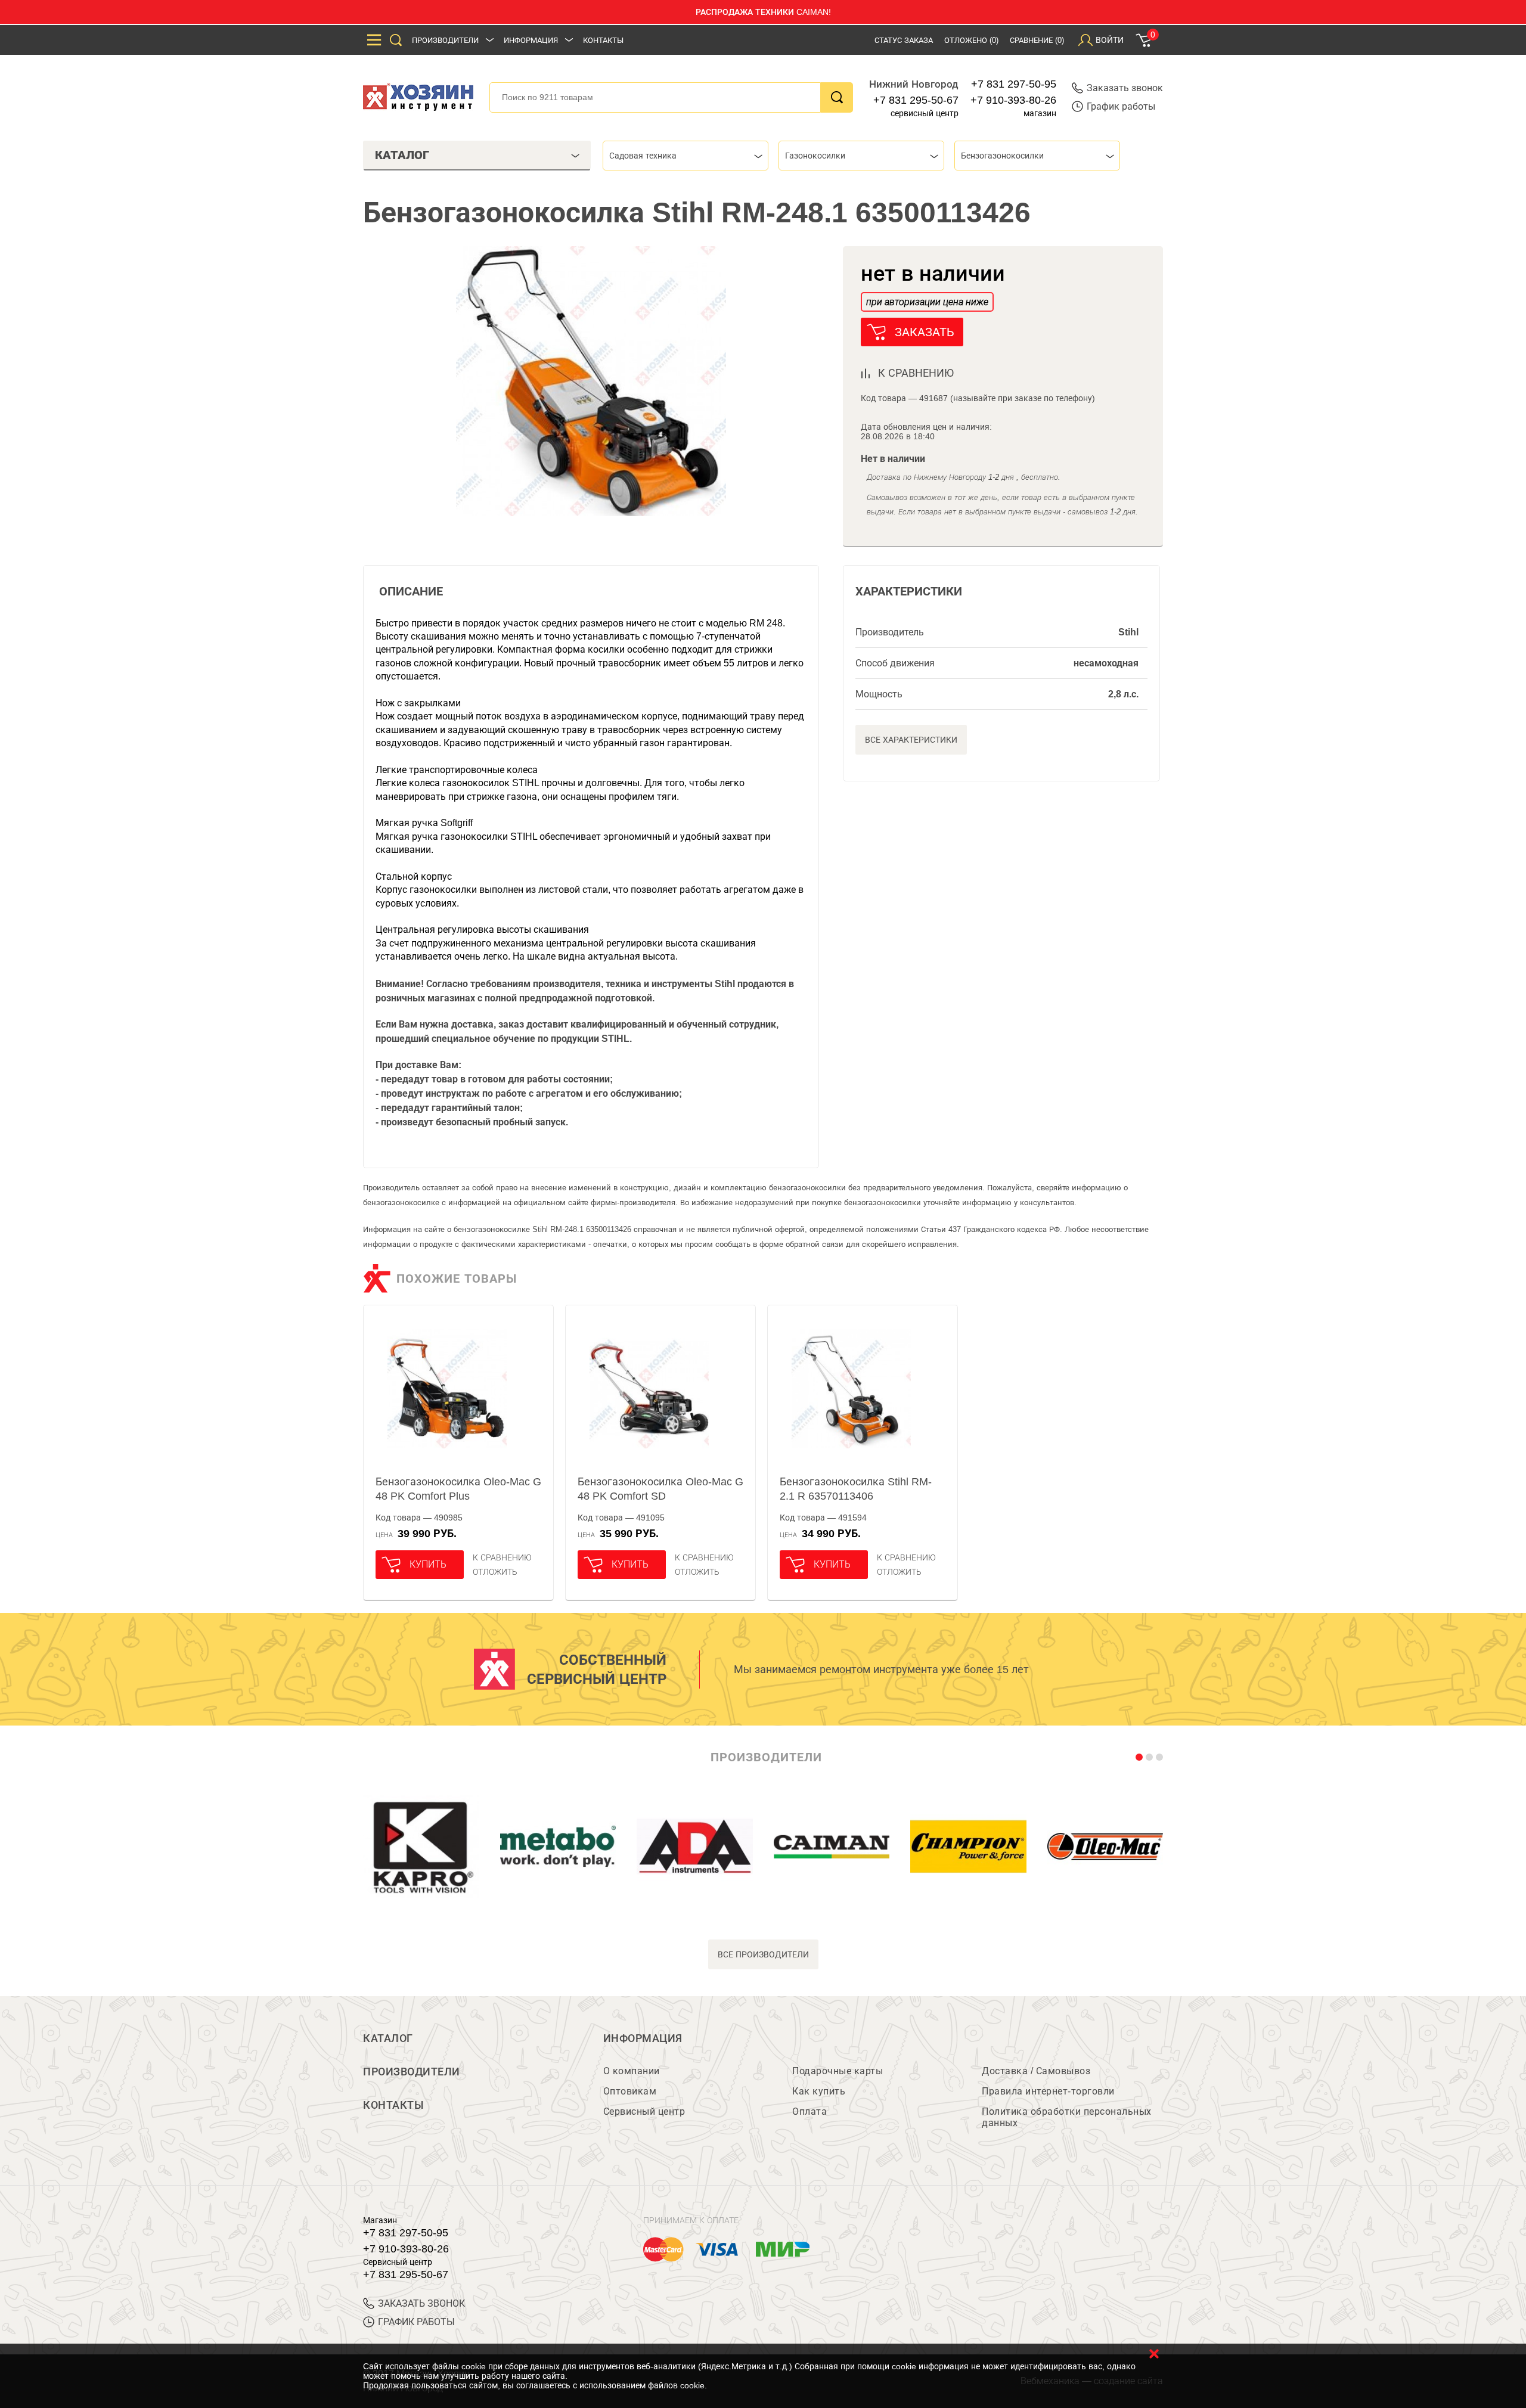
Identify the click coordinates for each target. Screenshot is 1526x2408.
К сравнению (502, 1557)
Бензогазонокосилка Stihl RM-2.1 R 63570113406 (856, 1489)
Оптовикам (630, 2091)
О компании (632, 2071)
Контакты (603, 40)
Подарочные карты (838, 2071)
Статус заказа (904, 40)
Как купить (819, 2091)
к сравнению (916, 373)
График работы (1121, 106)
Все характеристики (911, 740)
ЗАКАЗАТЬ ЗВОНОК (421, 2303)
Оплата (809, 2111)
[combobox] (686, 156)
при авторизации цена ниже (927, 302)
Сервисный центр (644, 2111)
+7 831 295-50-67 (916, 100)
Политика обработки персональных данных (1067, 2117)
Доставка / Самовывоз (1036, 2071)
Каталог (388, 2038)
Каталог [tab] (402, 155)
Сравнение (1037, 40)
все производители (763, 1954)
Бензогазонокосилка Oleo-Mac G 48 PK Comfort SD (660, 1489)
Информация (531, 40)
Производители (445, 40)
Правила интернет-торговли (1048, 2091)
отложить (495, 1572)
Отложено (971, 40)
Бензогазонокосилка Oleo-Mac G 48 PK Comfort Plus (458, 1489)
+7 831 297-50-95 (1014, 84)
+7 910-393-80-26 (1013, 100)
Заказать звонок (1125, 88)
